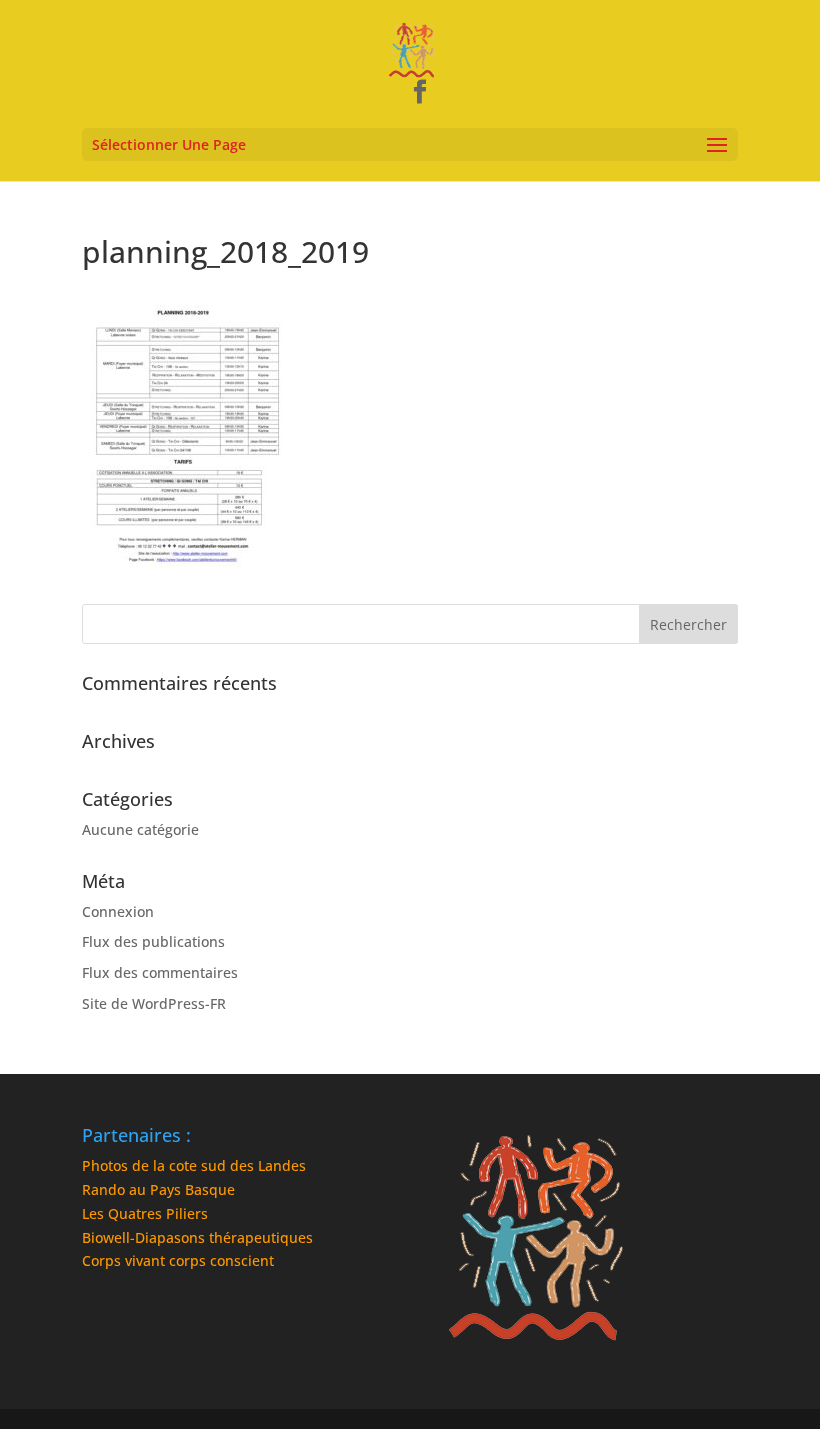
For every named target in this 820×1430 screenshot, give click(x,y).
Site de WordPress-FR (154, 1003)
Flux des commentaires (160, 972)
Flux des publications (153, 941)
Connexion (118, 911)
